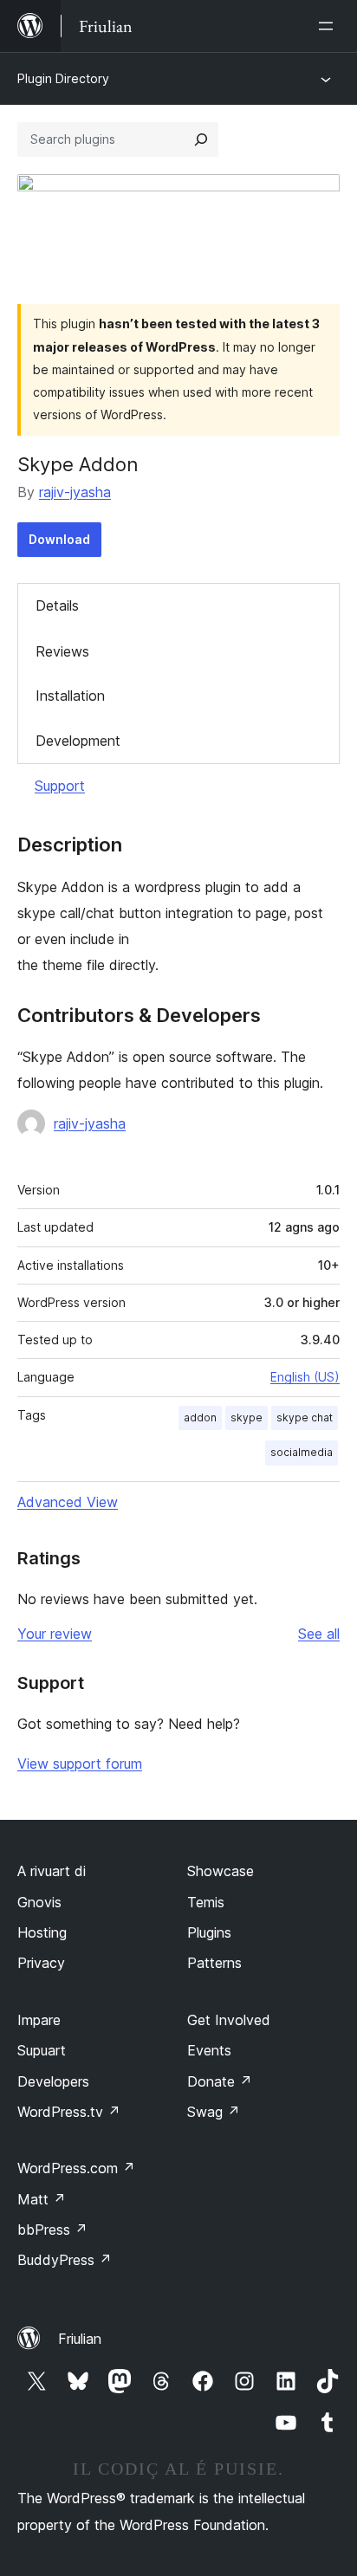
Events (209, 2050)
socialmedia (302, 1452)
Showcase (221, 1871)
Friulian (80, 2339)
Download (59, 539)
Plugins (209, 1932)
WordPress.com (76, 2168)
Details (57, 605)
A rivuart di (52, 1871)
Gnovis (39, 1902)
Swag (214, 2112)
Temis (206, 1902)
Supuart (42, 2050)
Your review (55, 1634)
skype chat (305, 1417)
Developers (53, 2081)
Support (60, 786)
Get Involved (229, 2020)
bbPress (52, 2230)
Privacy (41, 1963)
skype (247, 1417)
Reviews (62, 651)
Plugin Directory (63, 78)
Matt (42, 2199)
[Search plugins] (201, 139)
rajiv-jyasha (75, 492)
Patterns (214, 1963)
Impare (39, 2020)
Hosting (42, 1932)
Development (78, 741)
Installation (70, 696)
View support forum (80, 1764)
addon (200, 1417)
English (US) (305, 1377)
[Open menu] (329, 26)
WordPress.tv (69, 2112)
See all (319, 1634)
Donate (220, 2081)
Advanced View (68, 1502)
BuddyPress (65, 2260)
